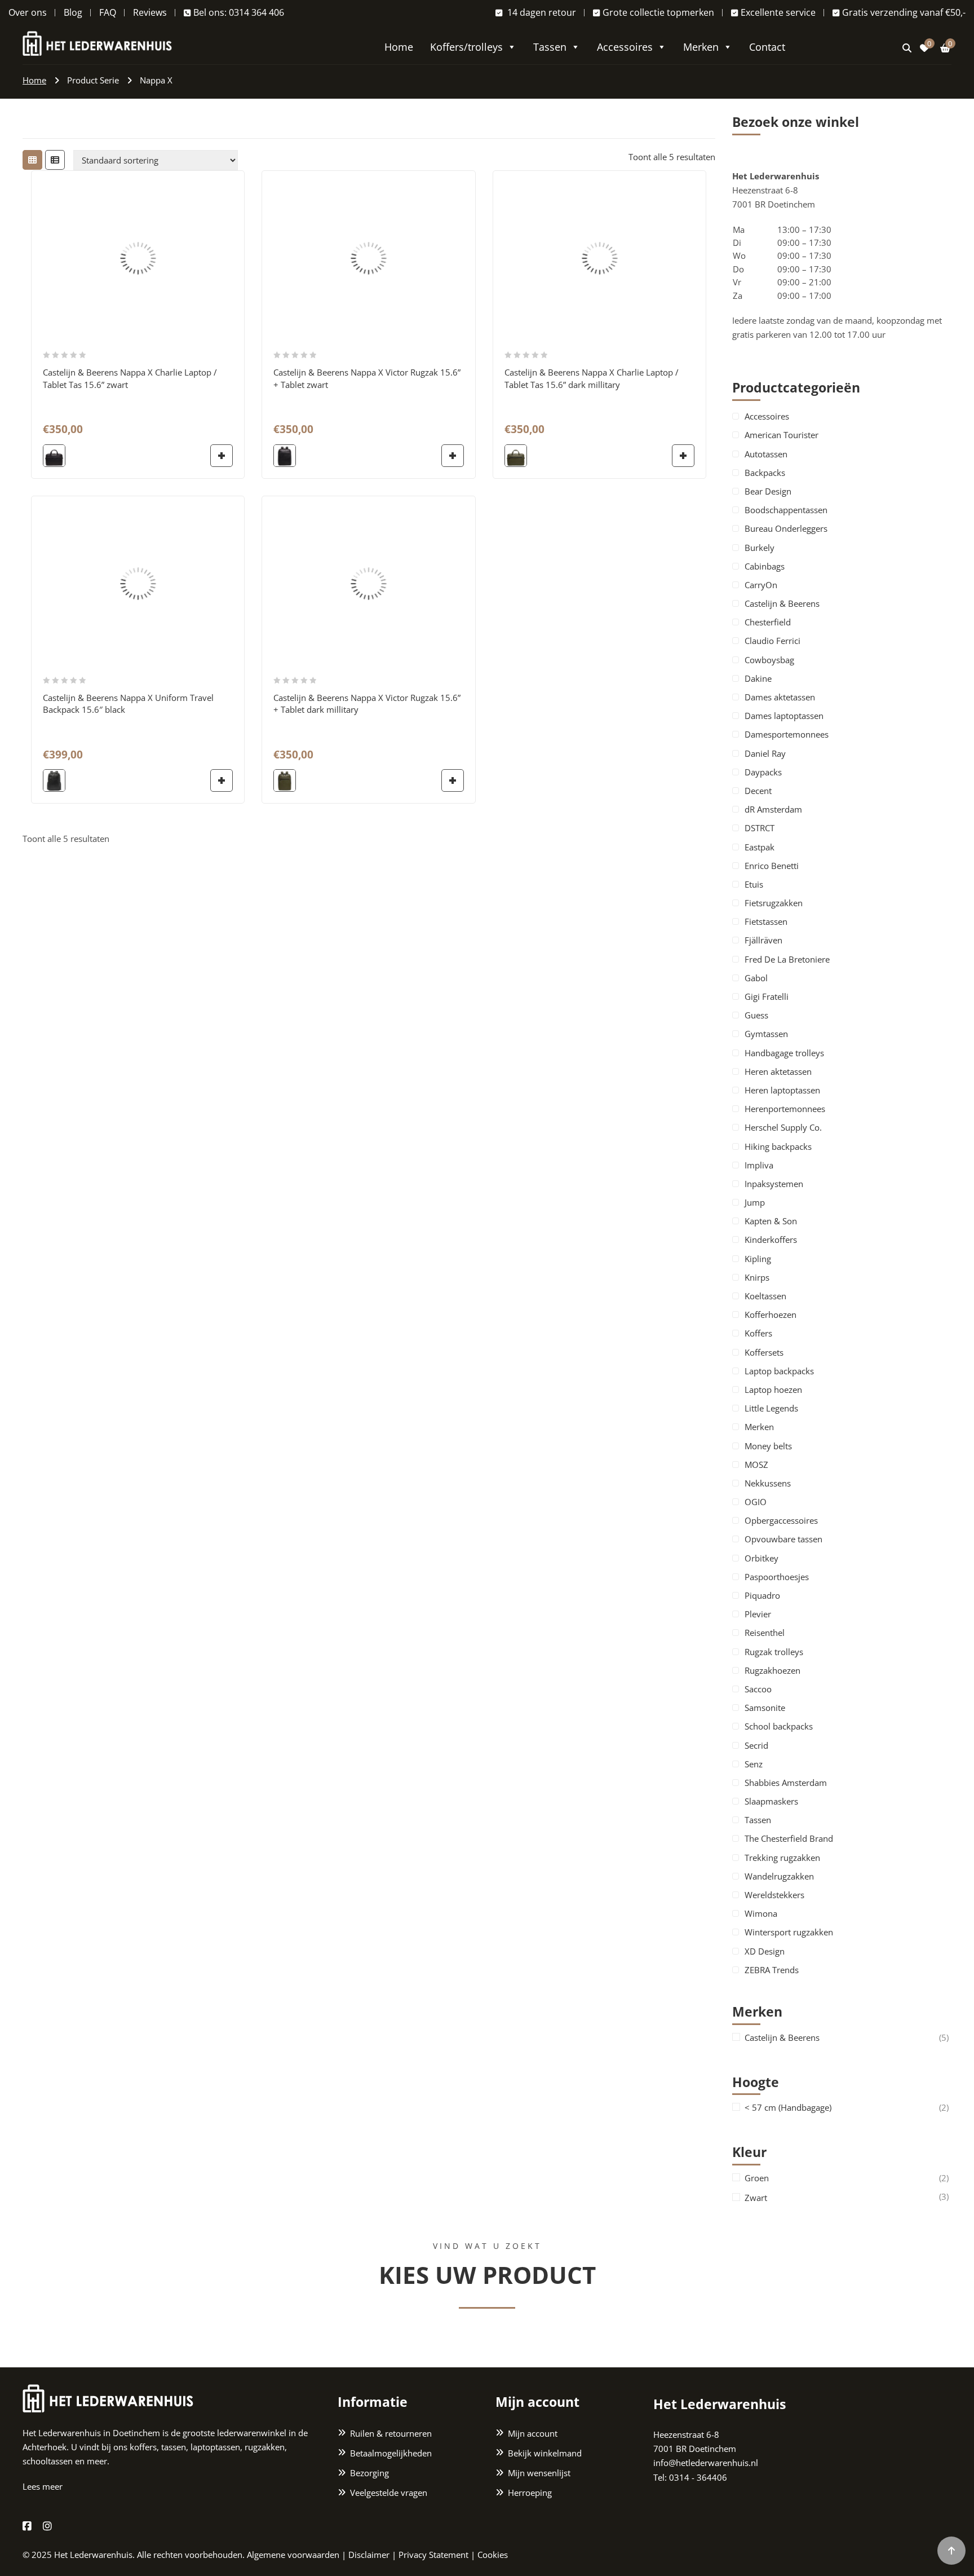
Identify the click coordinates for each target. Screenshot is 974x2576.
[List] (55, 160)
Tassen (550, 47)
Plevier (758, 1614)
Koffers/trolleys (466, 47)
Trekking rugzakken (782, 1858)
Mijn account (533, 2433)
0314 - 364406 (698, 2477)
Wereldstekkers (774, 1895)
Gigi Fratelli (767, 996)
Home (399, 47)
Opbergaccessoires (781, 1520)
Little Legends (771, 1408)
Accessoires (625, 47)
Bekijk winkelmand (545, 2453)
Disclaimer (369, 2555)
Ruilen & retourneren (391, 2433)
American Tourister (782, 435)
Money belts (768, 1446)
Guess (756, 1015)
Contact (767, 47)
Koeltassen (765, 1296)
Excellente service (778, 12)
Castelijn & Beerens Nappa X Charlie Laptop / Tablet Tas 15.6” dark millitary (592, 378)
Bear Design (768, 491)
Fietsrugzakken (774, 903)
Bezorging (369, 2473)
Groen (757, 2178)
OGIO (756, 1502)
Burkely (760, 548)
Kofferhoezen (771, 1315)
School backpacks (779, 1726)
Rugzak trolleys (774, 1652)
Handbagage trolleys (784, 1053)
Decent (758, 791)
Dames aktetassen (780, 697)
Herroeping (530, 2493)
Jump (755, 1202)
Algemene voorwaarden (293, 2555)
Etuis (754, 884)
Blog (73, 12)
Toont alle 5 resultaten (672, 157)
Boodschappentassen (786, 510)
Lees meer (43, 2486)
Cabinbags (765, 566)
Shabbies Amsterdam (786, 1783)
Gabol (756, 978)
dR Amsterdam (773, 809)
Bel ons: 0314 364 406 (239, 12)
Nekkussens (768, 1483)
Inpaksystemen (774, 1184)
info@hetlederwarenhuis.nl (706, 2463)
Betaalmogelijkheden (391, 2453)
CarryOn (761, 585)
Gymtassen (766, 1034)
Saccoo (758, 1689)
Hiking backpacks (778, 1146)
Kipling (758, 1259)
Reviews (150, 12)
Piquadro (762, 1595)
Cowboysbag (769, 660)
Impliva (759, 1165)
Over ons (28, 12)
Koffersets (764, 1352)
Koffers (758, 1333)
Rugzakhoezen (772, 1670)
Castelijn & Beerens (782, 603)
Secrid (756, 1745)
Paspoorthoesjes (777, 1577)
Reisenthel (765, 1633)
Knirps (757, 1277)
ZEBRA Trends (772, 1970)
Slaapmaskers (771, 1801)
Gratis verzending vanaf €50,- (904, 12)
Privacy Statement (433, 2555)
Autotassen (766, 454)
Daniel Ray (765, 753)
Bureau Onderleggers (786, 528)
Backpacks (765, 473)
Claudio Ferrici (772, 641)
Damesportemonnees (787, 734)
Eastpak (760, 847)
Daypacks (763, 772)
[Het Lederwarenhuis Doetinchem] (97, 42)
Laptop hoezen (773, 1390)
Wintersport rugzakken (789, 1932)
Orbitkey (762, 1558)
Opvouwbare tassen (783, 1539)
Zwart (756, 2198)
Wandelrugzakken (779, 1876)
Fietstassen (766, 921)
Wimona (761, 1913)
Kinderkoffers (771, 1240)
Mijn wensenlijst (539, 2473)
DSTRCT (760, 828)
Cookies (493, 2555)
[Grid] (32, 160)
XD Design (765, 1951)
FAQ (108, 12)
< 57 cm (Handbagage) (788, 2108)
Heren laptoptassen (782, 1090)
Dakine (758, 678)
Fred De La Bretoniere (787, 959)
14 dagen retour (541, 12)
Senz (754, 1764)
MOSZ (756, 1465)
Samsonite (765, 1708)
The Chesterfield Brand (789, 1838)
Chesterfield (768, 622)
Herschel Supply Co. (783, 1127)
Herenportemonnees (785, 1109)
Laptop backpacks (779, 1371)
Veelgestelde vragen (389, 2493)
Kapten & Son (771, 1221)
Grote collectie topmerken (658, 12)
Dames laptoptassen (784, 716)
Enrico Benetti (772, 866)
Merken (701, 47)
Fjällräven (763, 940)
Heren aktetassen (778, 1071)
